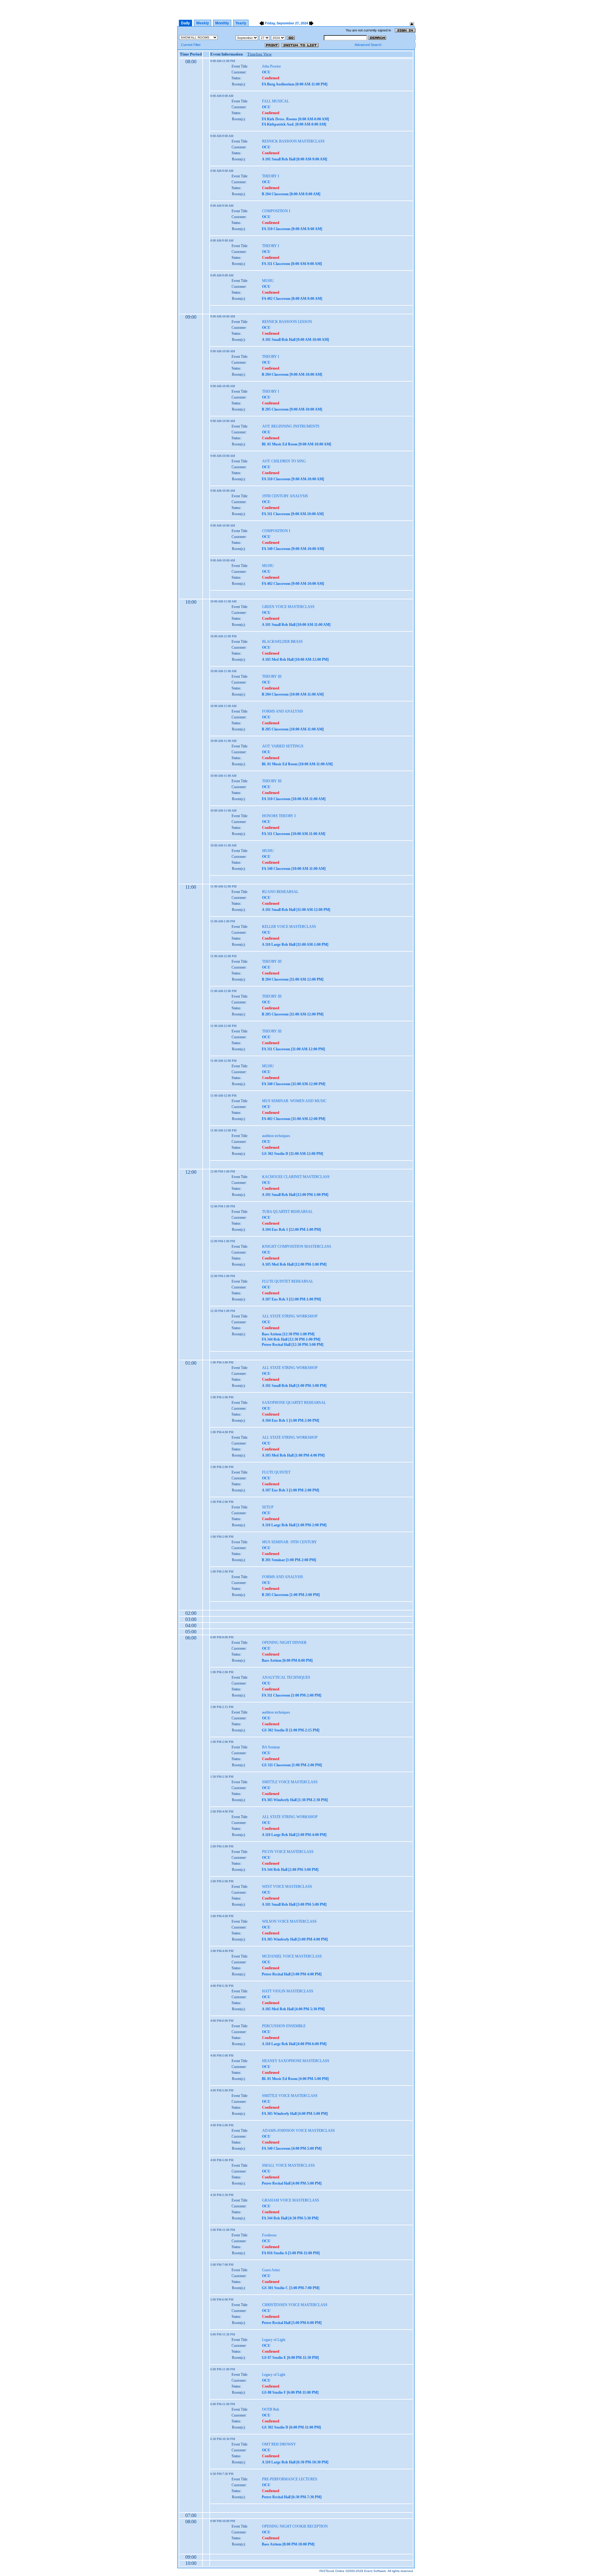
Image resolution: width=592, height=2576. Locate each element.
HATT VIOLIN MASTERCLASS (288, 1991)
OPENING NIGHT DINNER (284, 1643)
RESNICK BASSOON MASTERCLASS (293, 141)
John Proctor (271, 66)
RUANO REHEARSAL (280, 892)
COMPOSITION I (276, 211)
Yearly (241, 23)
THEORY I (271, 176)
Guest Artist (271, 2270)
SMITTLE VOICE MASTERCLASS (290, 1782)
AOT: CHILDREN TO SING (284, 461)
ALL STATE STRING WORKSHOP (290, 1316)
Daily (185, 23)
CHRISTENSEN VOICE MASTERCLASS (295, 2305)
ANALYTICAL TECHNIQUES (286, 1677)
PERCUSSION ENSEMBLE (284, 2026)
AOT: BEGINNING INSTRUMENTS (291, 426)
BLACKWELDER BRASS (282, 642)
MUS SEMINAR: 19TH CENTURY (290, 1542)
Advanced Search (368, 45)
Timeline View (259, 54)
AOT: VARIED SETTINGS (283, 746)
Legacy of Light (274, 2340)
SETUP (268, 1507)
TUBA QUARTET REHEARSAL (287, 1212)
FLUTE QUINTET (276, 1472)
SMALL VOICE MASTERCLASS (288, 2165)
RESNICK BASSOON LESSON (287, 322)
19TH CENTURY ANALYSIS (285, 496)
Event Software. (376, 2571)
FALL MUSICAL (275, 101)
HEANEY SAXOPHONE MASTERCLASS (296, 2061)
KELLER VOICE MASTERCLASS (289, 927)
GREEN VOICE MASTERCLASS (288, 607)
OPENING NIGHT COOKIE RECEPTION (295, 2526)
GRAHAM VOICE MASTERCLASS (291, 2200)
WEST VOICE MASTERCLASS (287, 1887)
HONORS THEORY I (279, 816)
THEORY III (272, 676)
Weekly (203, 23)
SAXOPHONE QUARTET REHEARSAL (294, 1403)
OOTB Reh (271, 2409)
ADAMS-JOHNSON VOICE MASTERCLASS (298, 2131)
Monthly (222, 23)
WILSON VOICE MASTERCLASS (289, 1921)
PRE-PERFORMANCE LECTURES (290, 2479)
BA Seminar (271, 1747)
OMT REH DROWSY (279, 2444)
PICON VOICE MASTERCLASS (288, 1852)
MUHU (268, 281)
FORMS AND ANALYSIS (283, 711)
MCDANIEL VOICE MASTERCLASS (292, 1956)
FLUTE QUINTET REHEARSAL (288, 1281)
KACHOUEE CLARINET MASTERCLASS (296, 1177)
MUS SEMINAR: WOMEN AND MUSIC (294, 1101)
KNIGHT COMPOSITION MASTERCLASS (297, 1247)
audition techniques (276, 1136)
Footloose (269, 2235)
